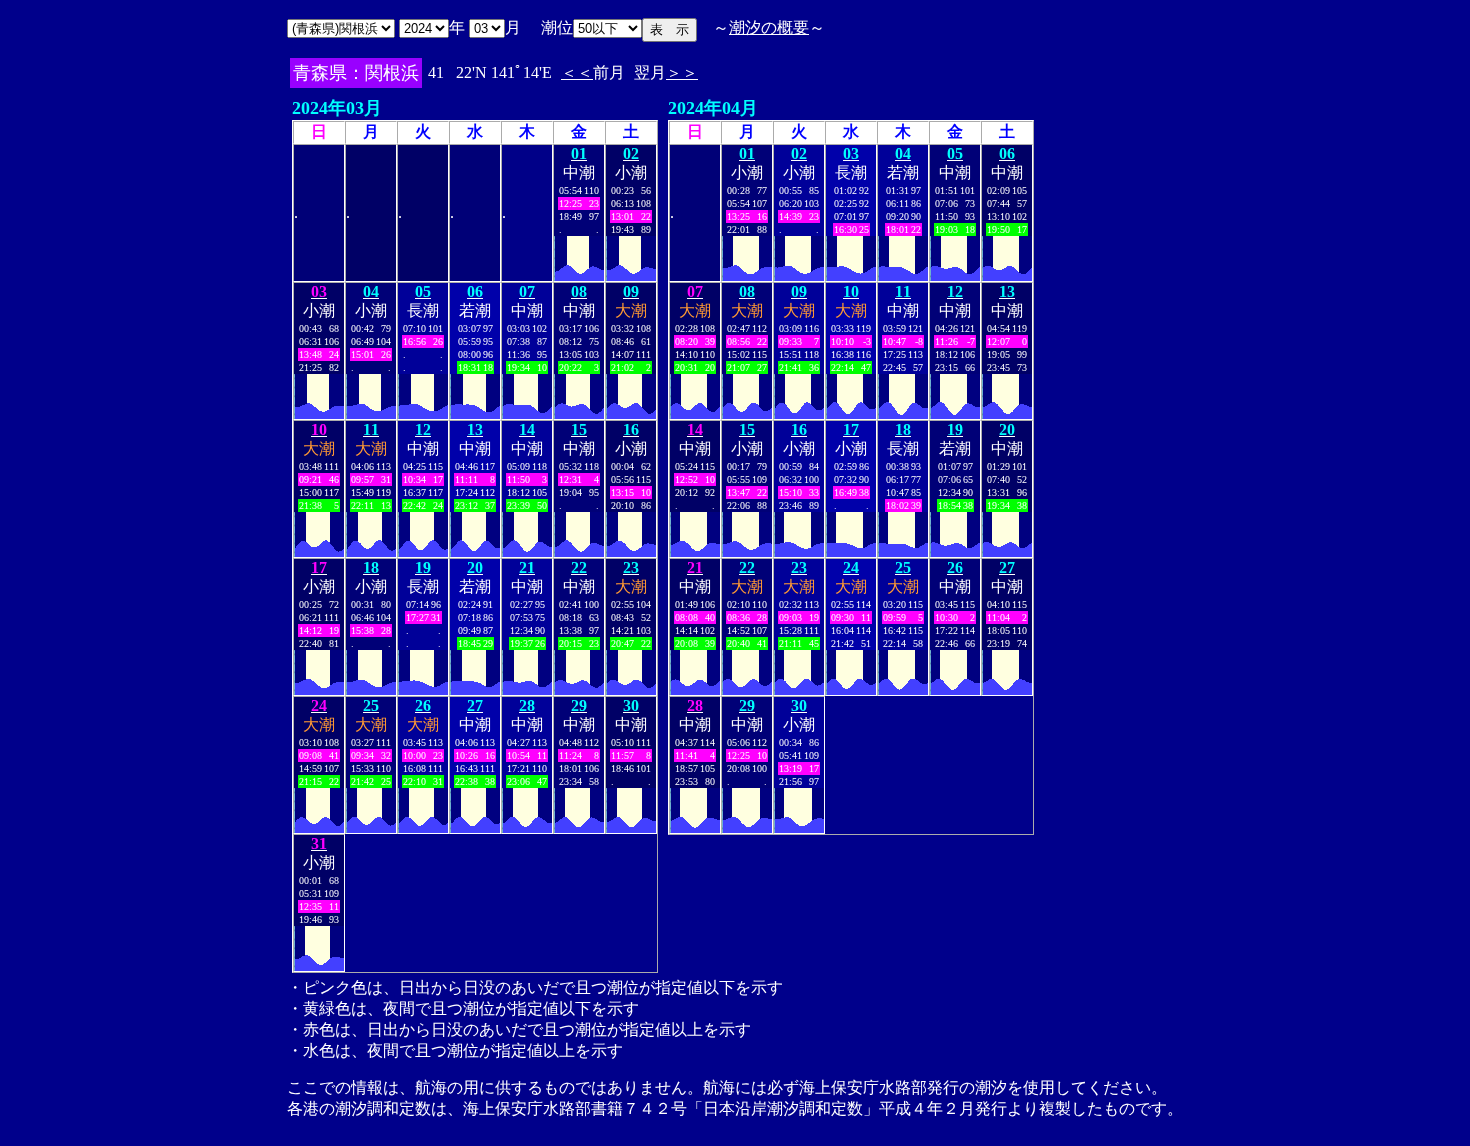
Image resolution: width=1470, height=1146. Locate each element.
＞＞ (682, 72)
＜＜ (577, 72)
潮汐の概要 (769, 27)
